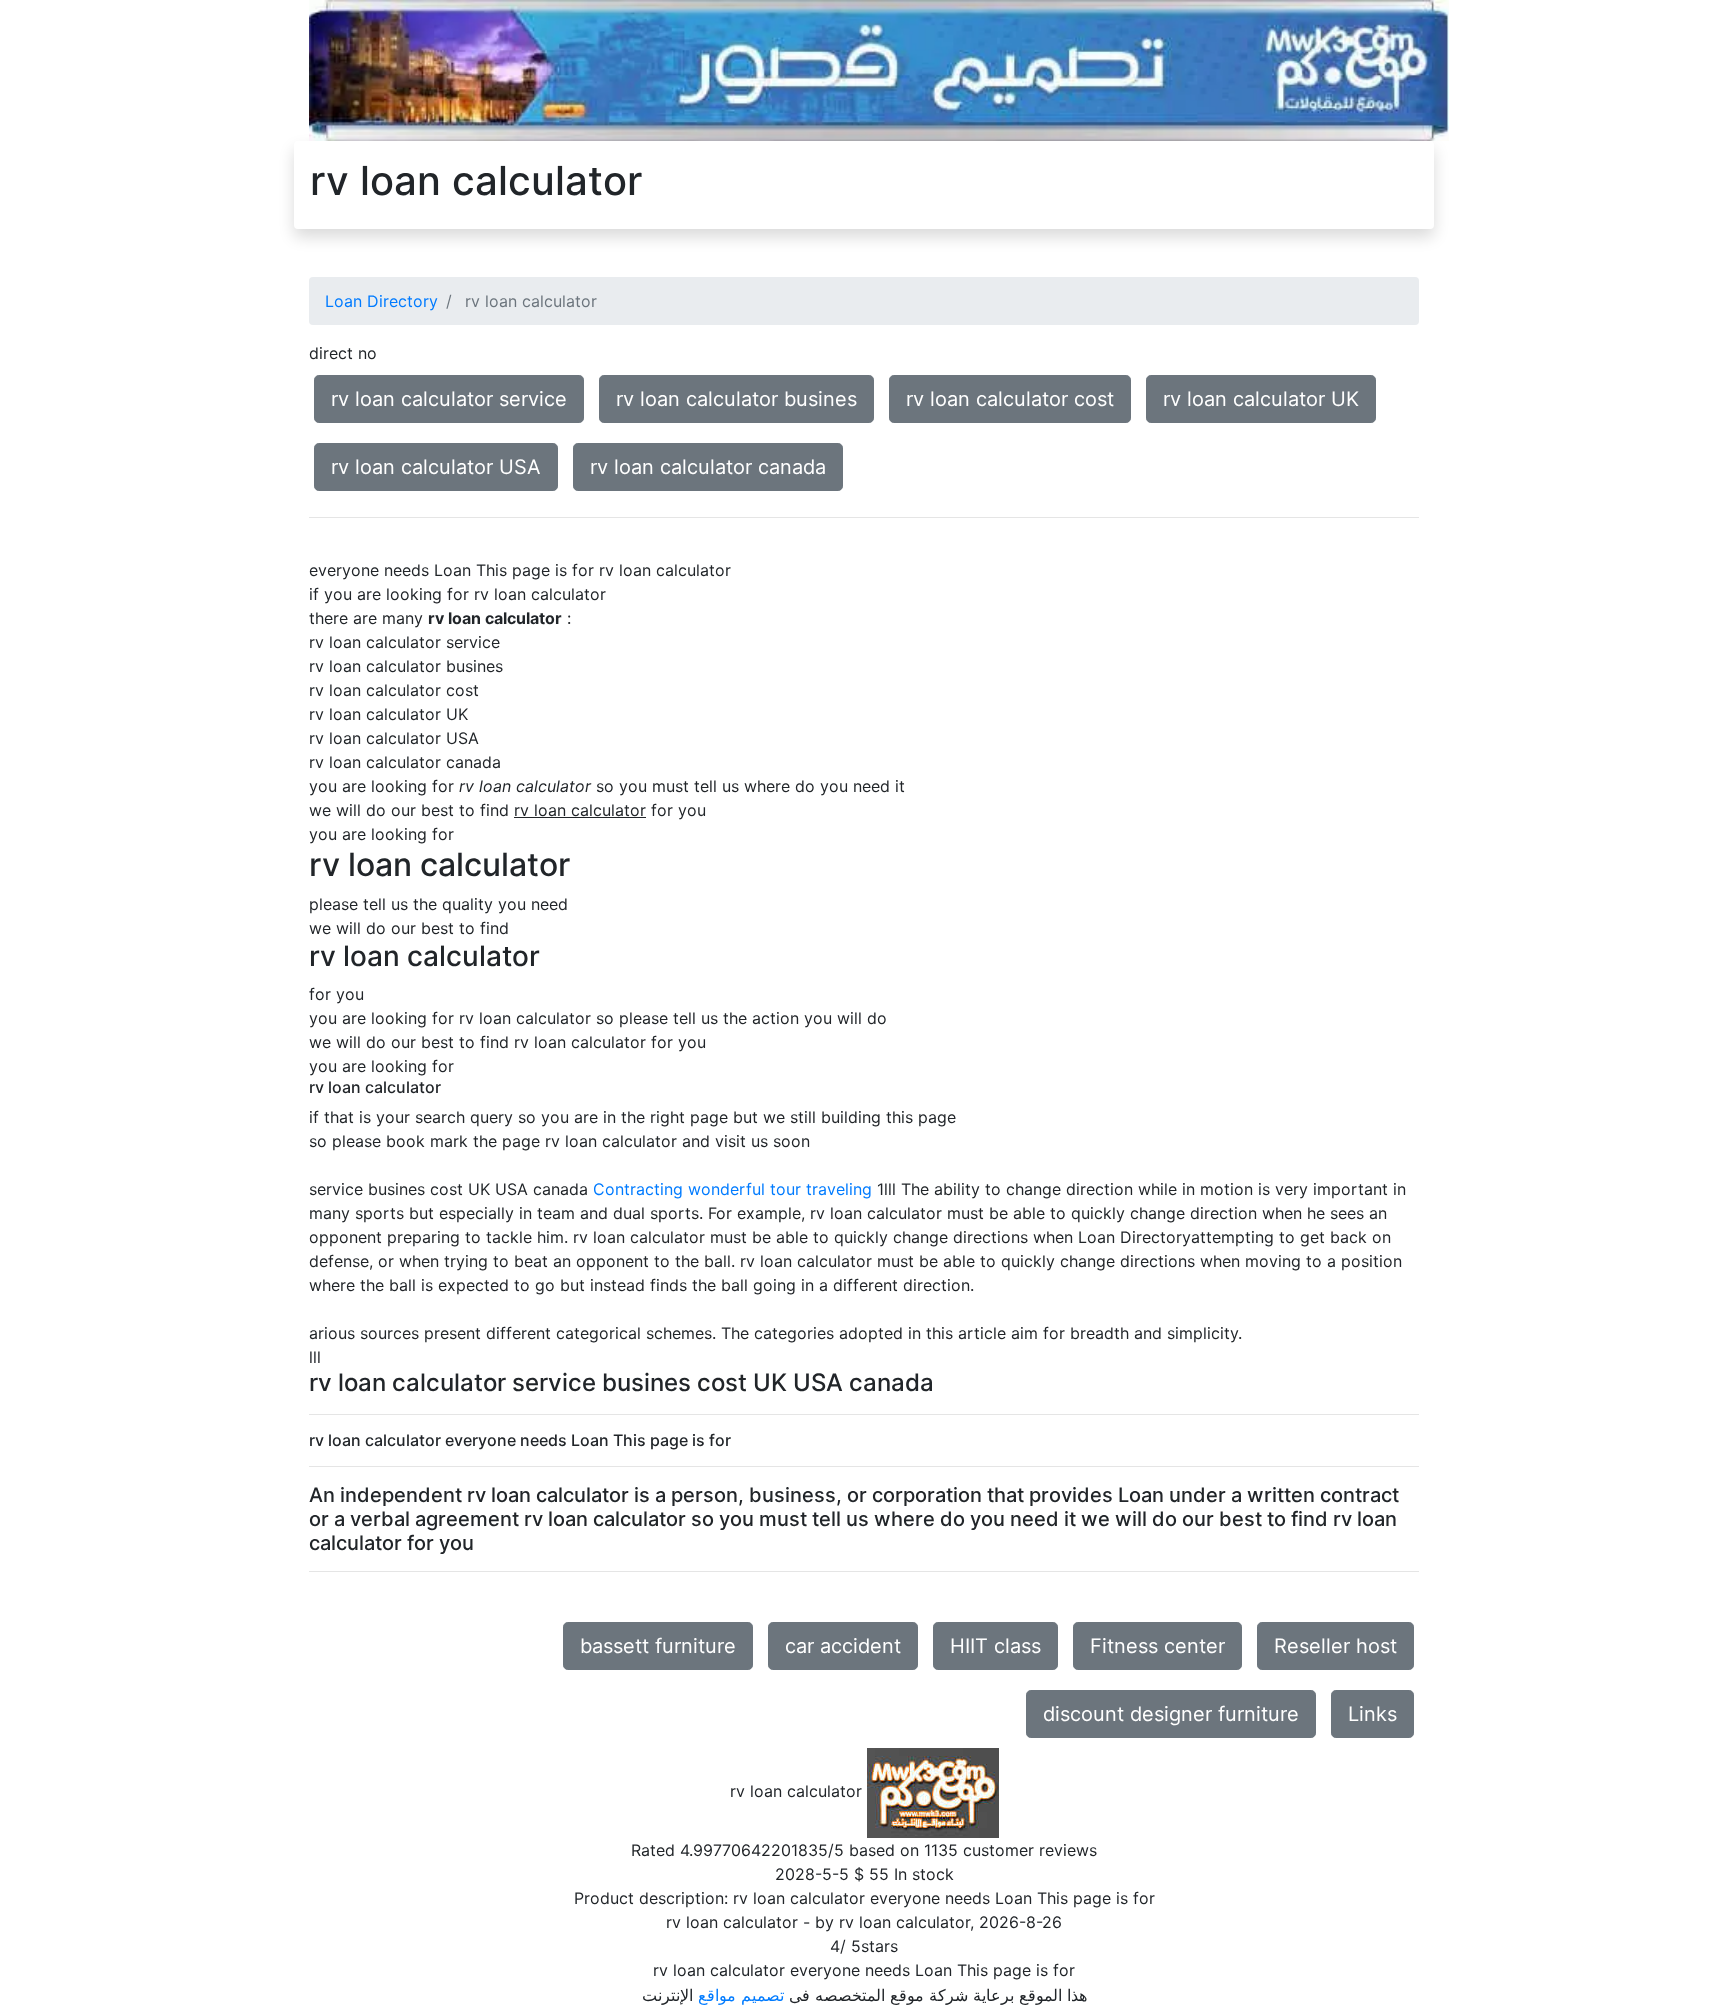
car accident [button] (843, 1646)
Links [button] (1372, 1714)
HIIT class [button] (995, 1646)
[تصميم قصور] (879, 69)
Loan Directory (381, 301)
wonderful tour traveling (780, 1189)
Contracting (638, 1189)
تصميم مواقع (741, 1995)
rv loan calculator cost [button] (1010, 399)
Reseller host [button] (1335, 1646)
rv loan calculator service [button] (449, 399)
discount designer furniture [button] (1171, 1714)
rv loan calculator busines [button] (736, 399)
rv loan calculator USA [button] (436, 467)
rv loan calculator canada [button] (708, 467)
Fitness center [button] (1157, 1646)
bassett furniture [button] (658, 1646)
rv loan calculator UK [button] (1261, 399)
